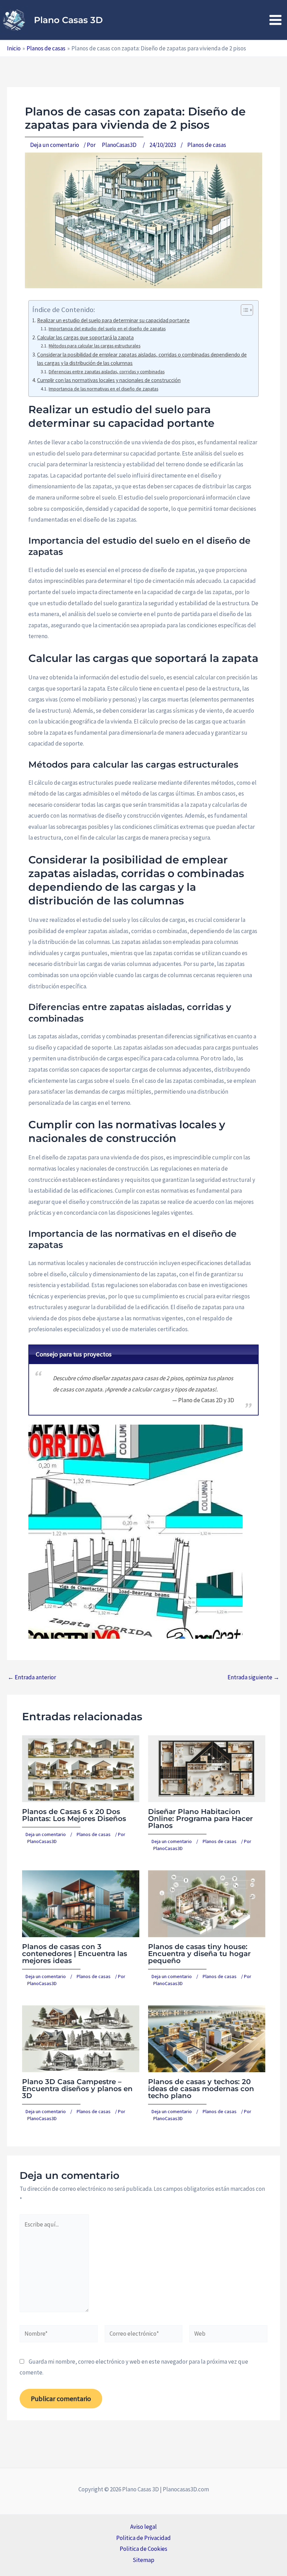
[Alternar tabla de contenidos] (243, 310)
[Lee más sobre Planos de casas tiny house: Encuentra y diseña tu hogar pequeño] (207, 1903)
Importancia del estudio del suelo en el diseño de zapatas (107, 329)
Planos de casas (207, 145)
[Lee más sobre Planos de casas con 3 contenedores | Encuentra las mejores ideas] (81, 1903)
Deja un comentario (55, 145)
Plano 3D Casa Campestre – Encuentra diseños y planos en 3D (77, 2089)
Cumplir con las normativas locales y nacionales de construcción (109, 380)
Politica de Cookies (143, 2549)
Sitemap (143, 2560)
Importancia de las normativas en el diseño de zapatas (103, 389)
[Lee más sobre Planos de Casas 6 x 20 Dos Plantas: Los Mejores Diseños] (81, 1768)
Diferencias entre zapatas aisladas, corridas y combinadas (107, 372)
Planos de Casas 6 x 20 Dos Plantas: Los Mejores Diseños (74, 1815)
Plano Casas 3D (68, 20)
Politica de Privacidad (143, 2538)
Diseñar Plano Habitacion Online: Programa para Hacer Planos (200, 1819)
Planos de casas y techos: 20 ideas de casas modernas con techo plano (201, 2089)
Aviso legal (143, 2527)
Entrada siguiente (253, 1677)
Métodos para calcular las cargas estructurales (94, 346)
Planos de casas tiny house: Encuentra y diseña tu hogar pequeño (199, 1954)
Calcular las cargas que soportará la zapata (85, 337)
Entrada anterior (32, 1677)
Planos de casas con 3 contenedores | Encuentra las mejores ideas (75, 1954)
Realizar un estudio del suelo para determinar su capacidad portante (113, 320)
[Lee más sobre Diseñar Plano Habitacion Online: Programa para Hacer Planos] (207, 1768)
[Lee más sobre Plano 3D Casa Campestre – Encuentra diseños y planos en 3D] (81, 2038)
